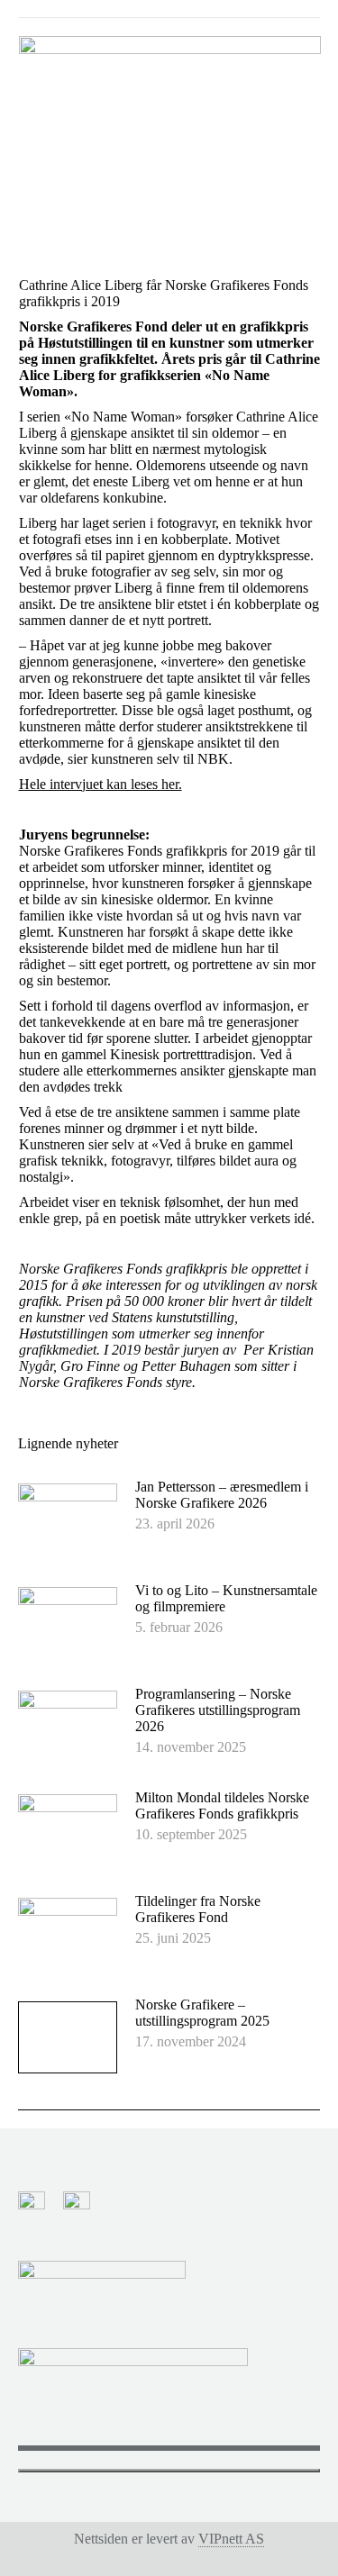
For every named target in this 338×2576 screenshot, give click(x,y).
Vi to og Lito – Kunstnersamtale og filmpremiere (226, 1598)
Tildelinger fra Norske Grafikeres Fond (198, 1909)
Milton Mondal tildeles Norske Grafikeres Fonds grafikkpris (222, 1805)
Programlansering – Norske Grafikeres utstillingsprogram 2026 (218, 1710)
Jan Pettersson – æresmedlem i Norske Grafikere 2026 (222, 1495)
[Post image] (68, 1519)
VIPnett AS (231, 2539)
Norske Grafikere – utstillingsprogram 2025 (202, 2013)
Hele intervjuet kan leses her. (100, 784)
